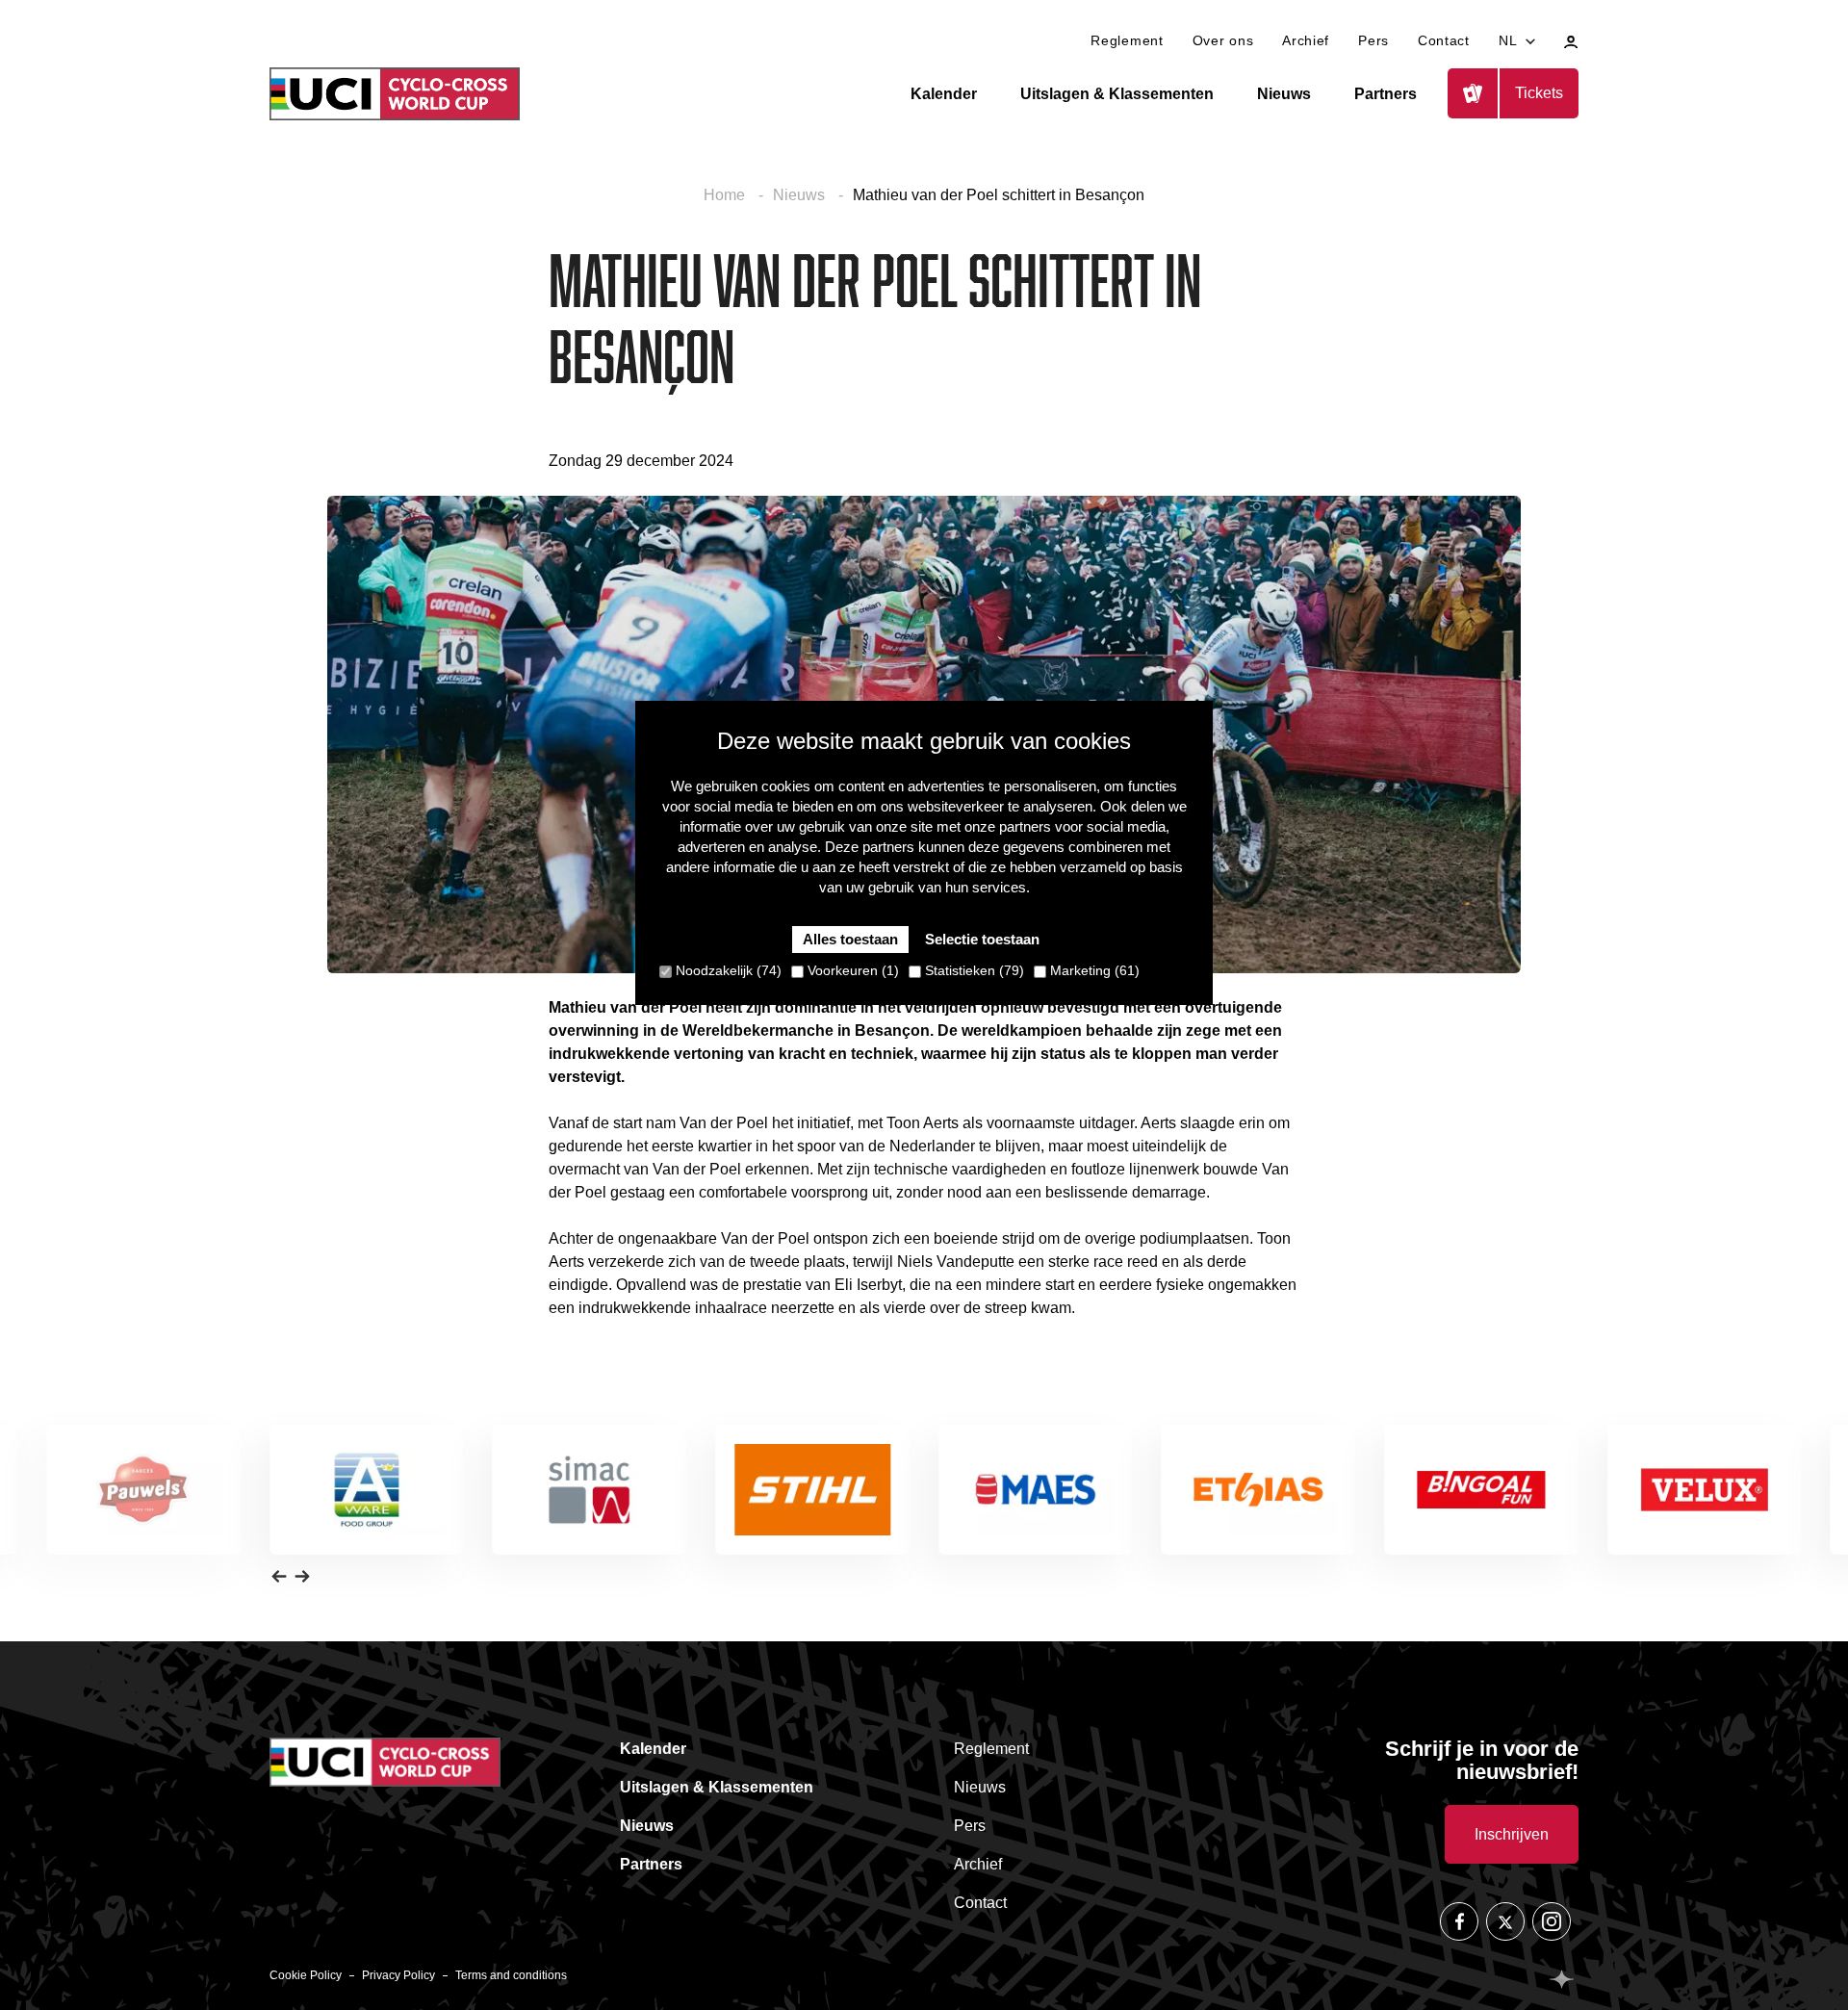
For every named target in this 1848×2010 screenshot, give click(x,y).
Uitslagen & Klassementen (1117, 94)
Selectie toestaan (982, 939)
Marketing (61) (1093, 970)
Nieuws (1284, 94)
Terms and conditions (511, 1975)
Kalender (944, 94)
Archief (1306, 40)
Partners (1386, 94)
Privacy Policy (398, 1975)
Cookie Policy (306, 1975)
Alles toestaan (850, 939)
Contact (1444, 40)
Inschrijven (1512, 1834)
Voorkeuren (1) (851, 970)
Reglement (1127, 40)
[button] (279, 1576)
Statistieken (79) (973, 970)
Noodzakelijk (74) (727, 970)
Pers (1373, 40)
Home (726, 195)
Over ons (1223, 40)
